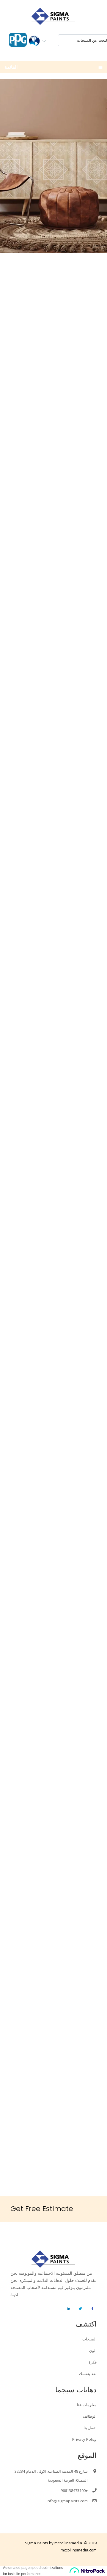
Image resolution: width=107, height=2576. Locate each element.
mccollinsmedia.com (79, 2550)
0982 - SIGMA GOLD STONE (53, 1217)
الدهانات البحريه (53, 656)
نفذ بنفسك (88, 2374)
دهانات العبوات (53, 792)
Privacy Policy (84, 2439)
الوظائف (90, 2416)
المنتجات (89, 2339)
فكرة (93, 2362)
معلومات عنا (87, 2405)
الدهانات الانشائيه (54, 384)
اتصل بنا (90, 2428)
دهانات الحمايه (53, 520)
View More (53, 360)
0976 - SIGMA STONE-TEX (57, 1041)
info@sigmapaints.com (67, 2501)
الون (93, 2350)
